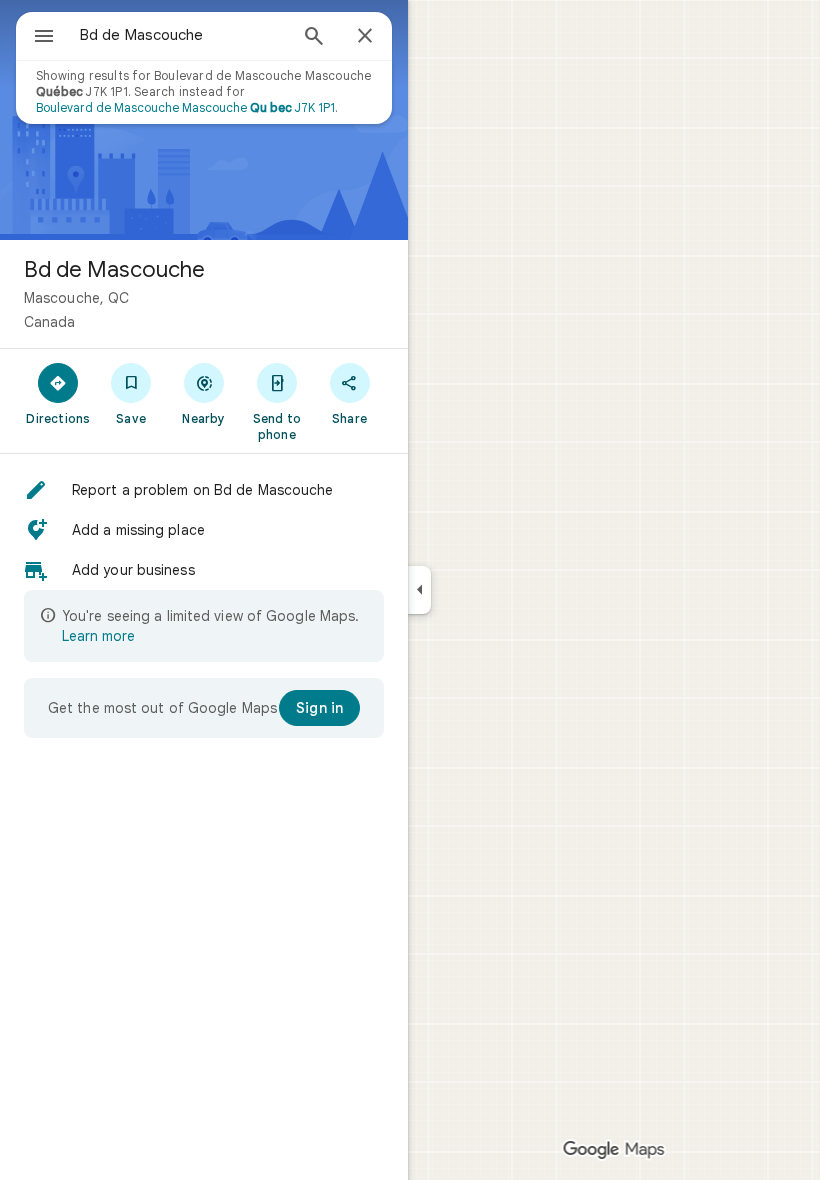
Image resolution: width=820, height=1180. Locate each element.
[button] (204, 490)
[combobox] (183, 35)
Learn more (98, 636)
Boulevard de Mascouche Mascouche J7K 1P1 (185, 107)
